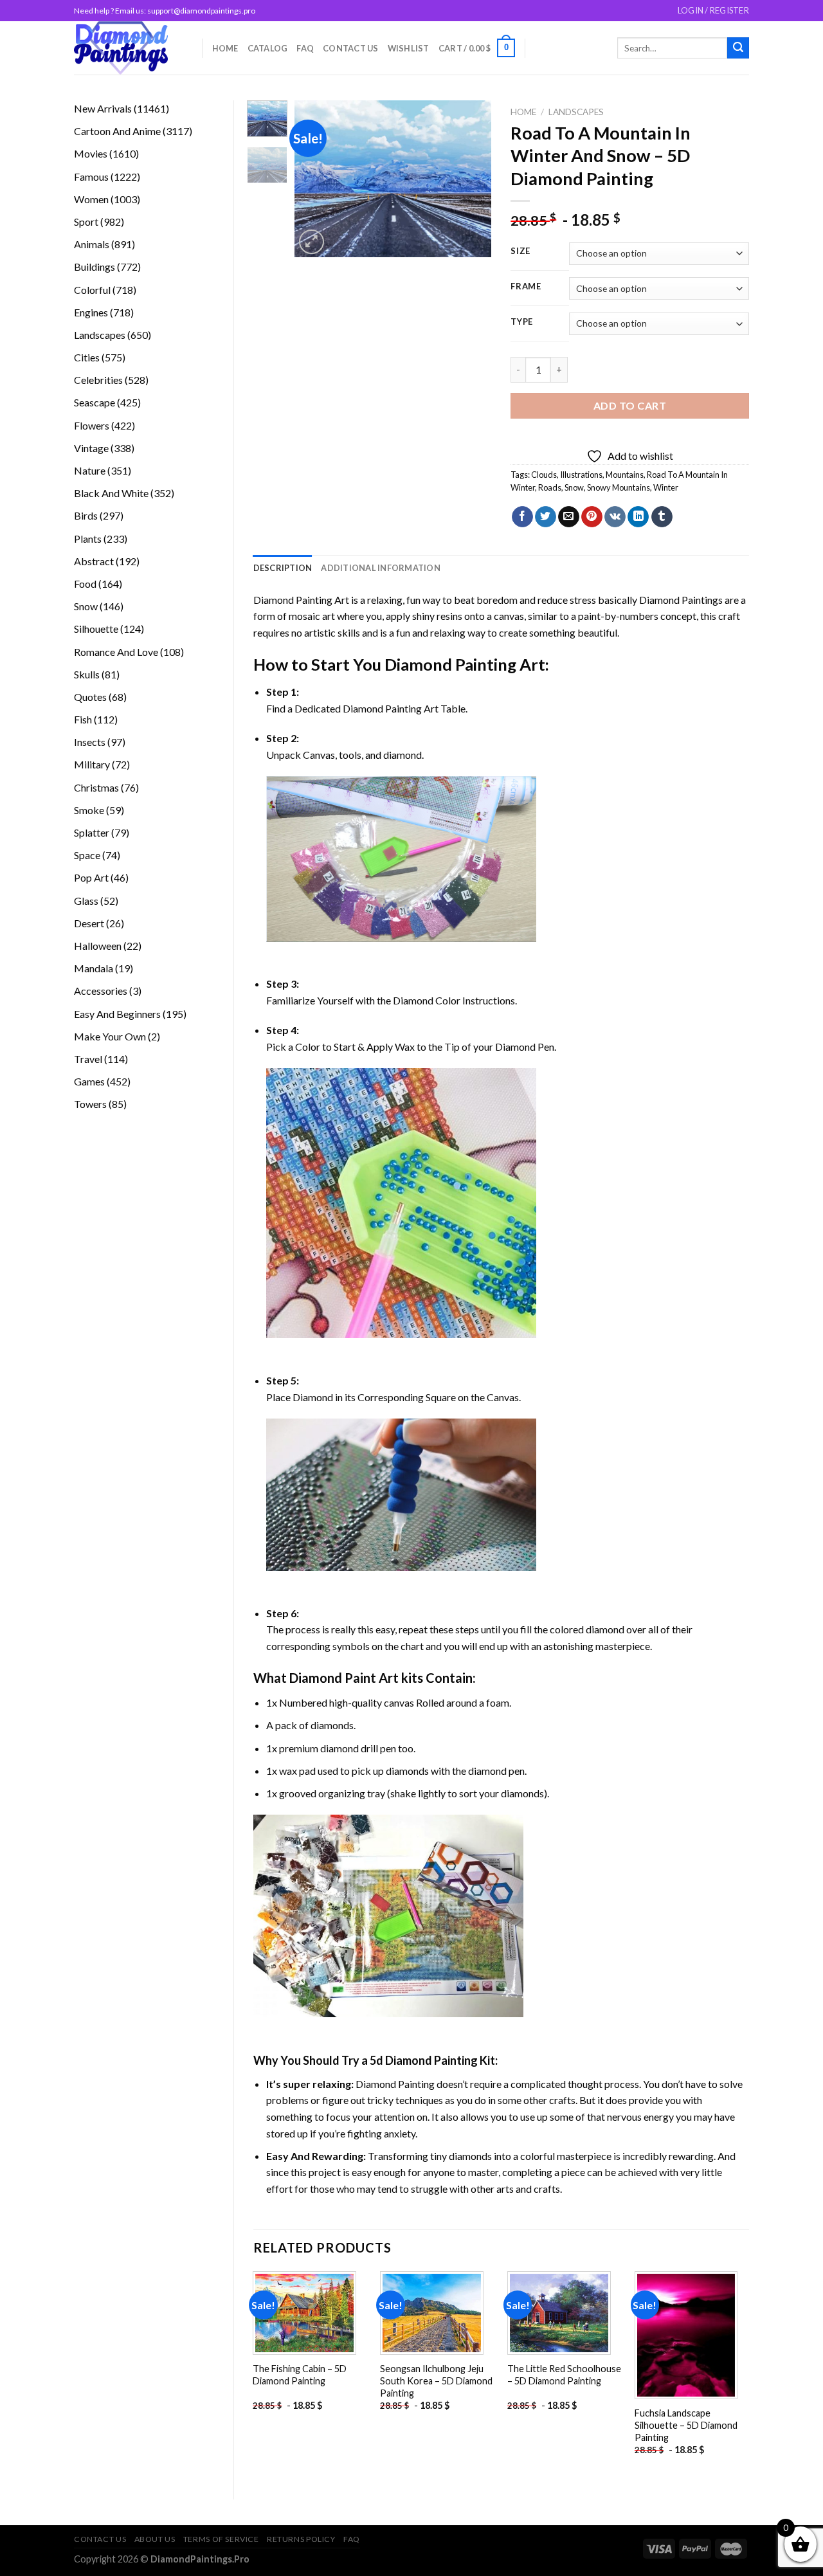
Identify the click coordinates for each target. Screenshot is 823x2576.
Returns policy (301, 2539)
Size (520, 251)
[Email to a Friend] (569, 517)
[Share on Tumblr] (662, 517)
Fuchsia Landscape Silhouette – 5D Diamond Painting (686, 2425)
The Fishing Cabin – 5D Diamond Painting (300, 2375)
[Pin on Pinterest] (592, 517)
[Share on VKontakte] (615, 517)
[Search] (738, 48)
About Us (155, 2539)
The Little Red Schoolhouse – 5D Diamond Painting (564, 2375)
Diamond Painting (450, 664)
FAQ (305, 48)
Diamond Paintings (681, 600)
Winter (666, 487)
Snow (574, 487)
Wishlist (409, 48)
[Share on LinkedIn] (638, 517)
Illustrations (581, 475)
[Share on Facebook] (522, 517)
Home (225, 48)
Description (283, 568)
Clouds (544, 475)
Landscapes (576, 112)
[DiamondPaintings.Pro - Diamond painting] (128, 48)
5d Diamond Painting (424, 2060)
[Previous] (315, 179)
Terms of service (221, 2539)
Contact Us (351, 48)
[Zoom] (312, 242)
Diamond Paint (333, 1678)
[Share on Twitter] (546, 517)
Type (522, 322)
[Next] (471, 179)
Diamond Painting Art (301, 600)
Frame (526, 287)
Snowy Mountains (619, 487)
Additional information (381, 568)
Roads (550, 487)
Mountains (625, 475)
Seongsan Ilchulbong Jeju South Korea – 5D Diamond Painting (436, 2381)
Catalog (268, 48)
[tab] (283, 568)
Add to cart (630, 405)
